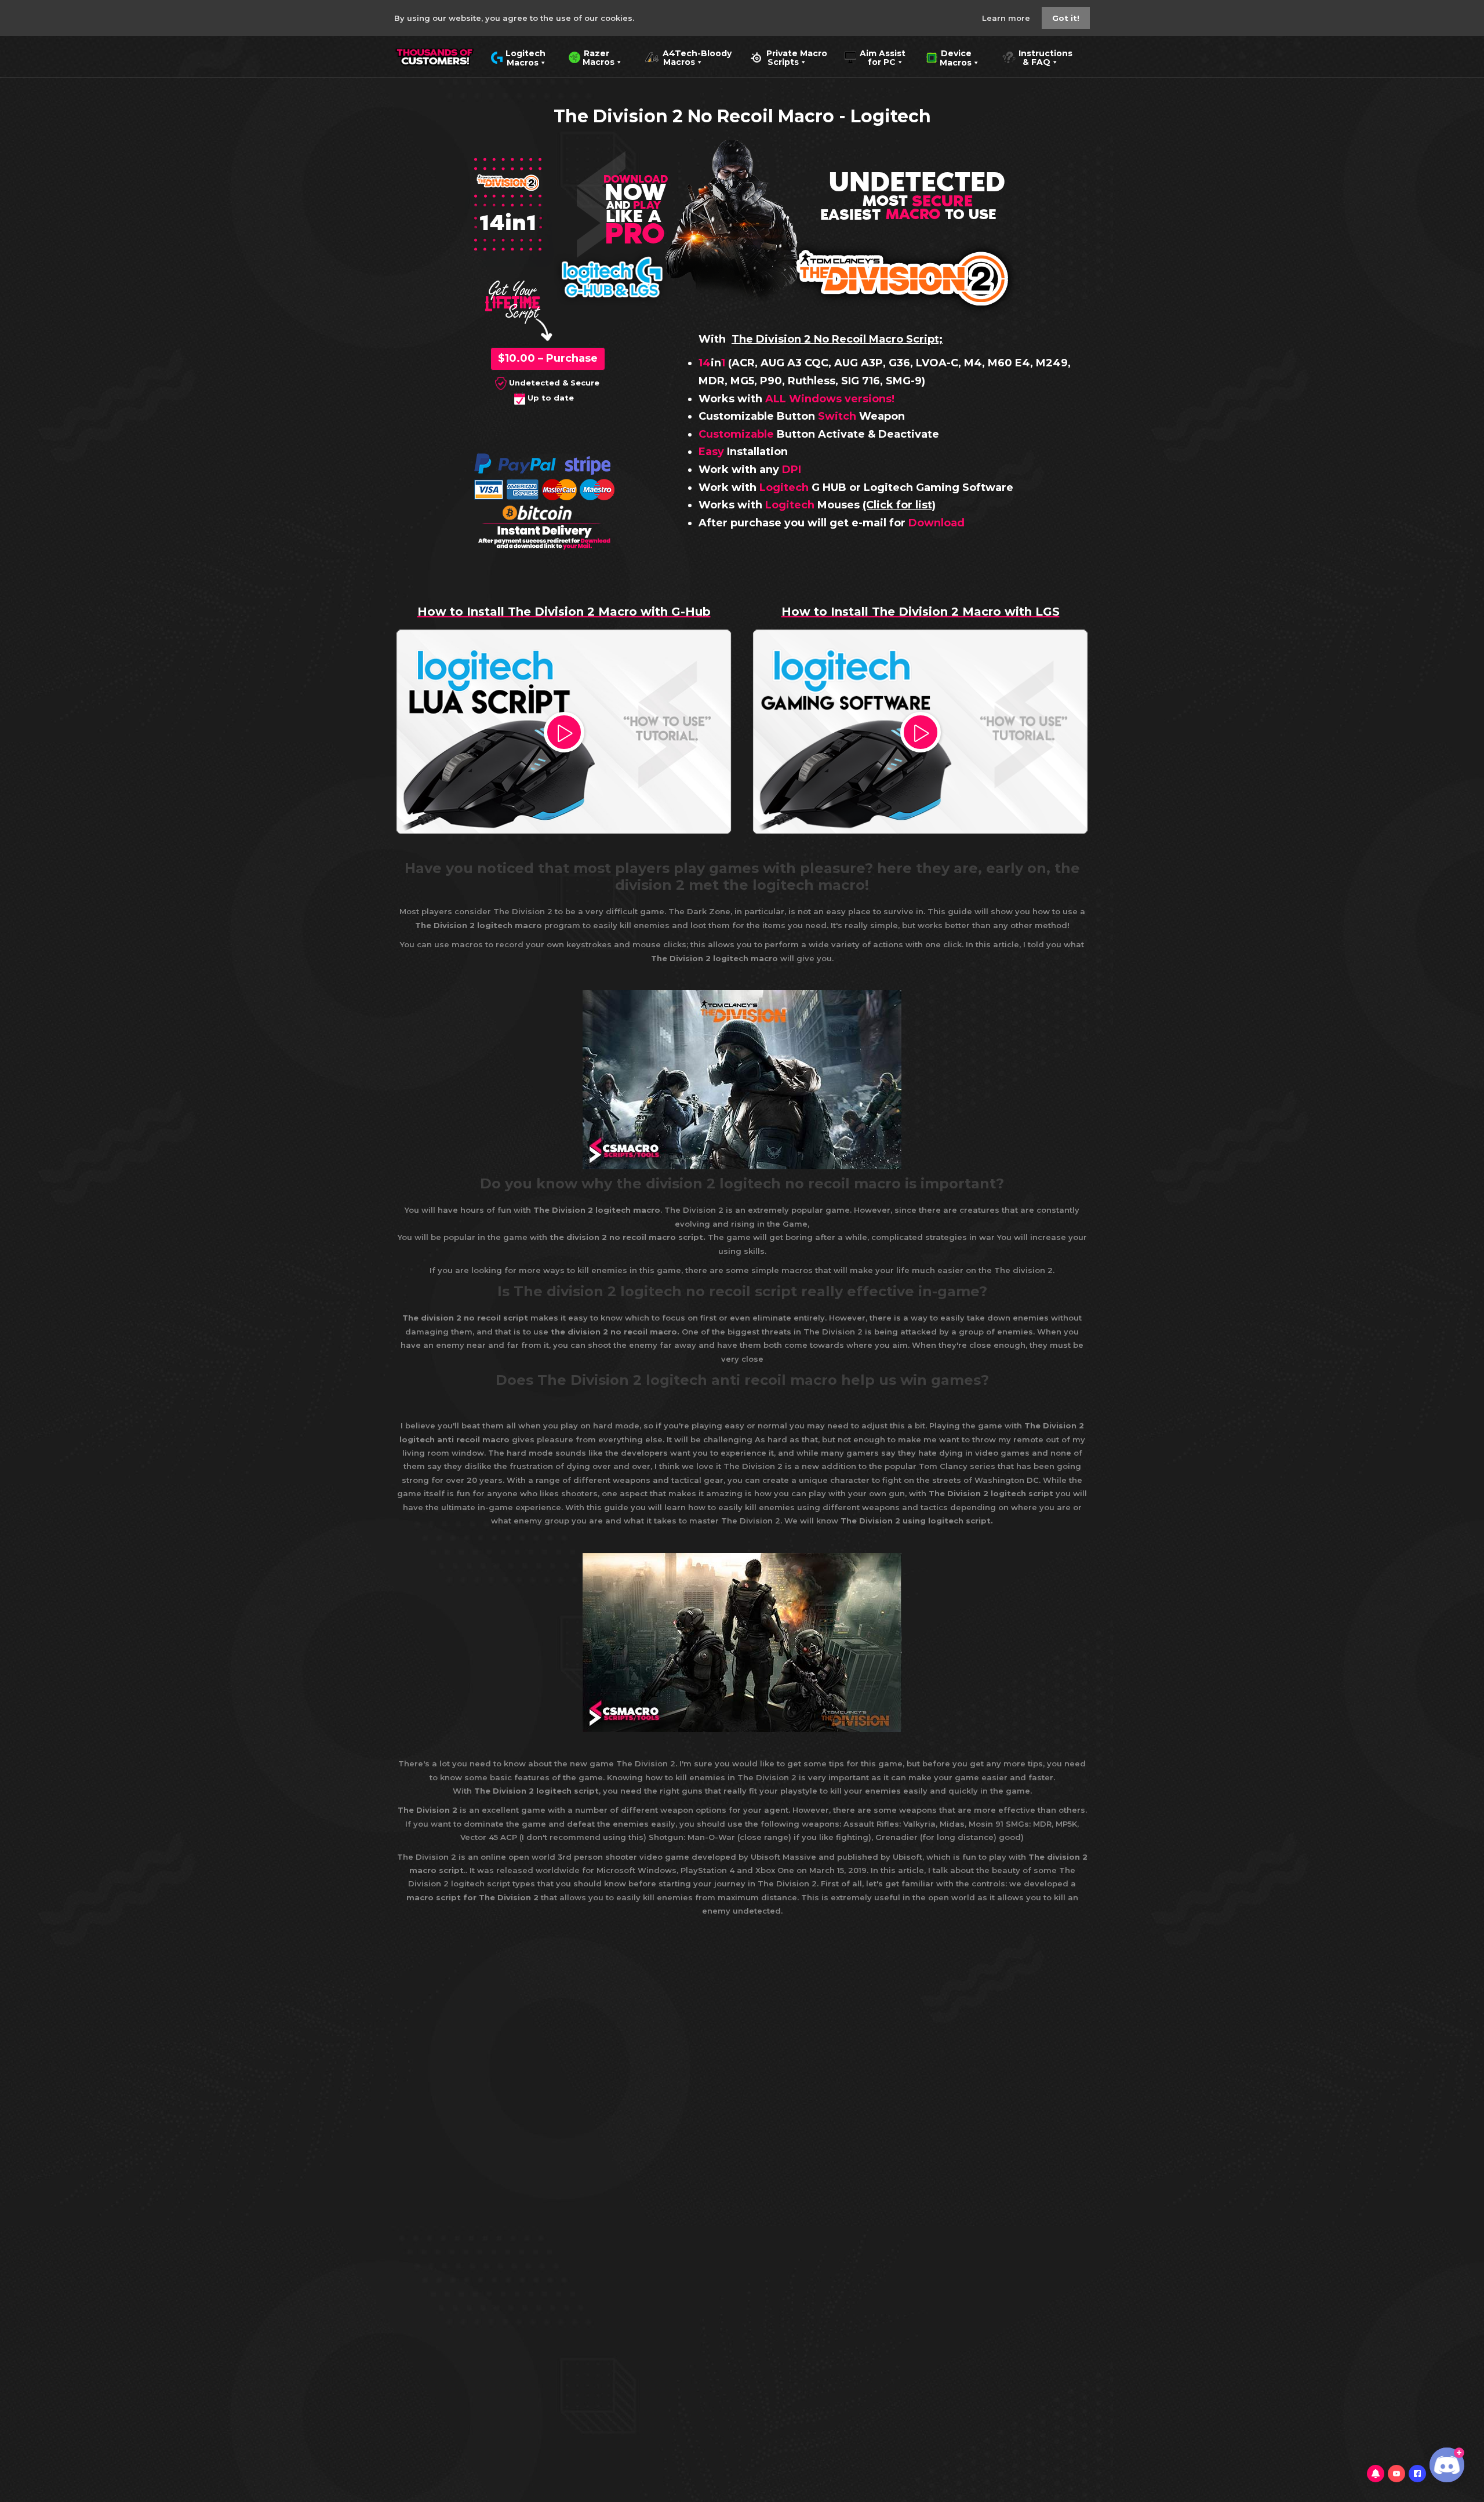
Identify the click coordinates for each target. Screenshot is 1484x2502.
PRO (635, 231)
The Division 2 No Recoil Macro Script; (837, 339)
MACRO (913, 213)
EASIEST (850, 213)
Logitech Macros (518, 57)
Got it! (1066, 18)
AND (618, 204)
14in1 (508, 221)
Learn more (1007, 18)
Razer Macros (592, 57)
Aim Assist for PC (875, 57)
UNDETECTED (917, 180)
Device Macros (949, 57)
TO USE (971, 213)
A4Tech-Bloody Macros (688, 57)
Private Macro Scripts (788, 57)
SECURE (942, 200)
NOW (635, 190)
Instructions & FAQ (1037, 57)
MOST (885, 199)
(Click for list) (899, 505)
